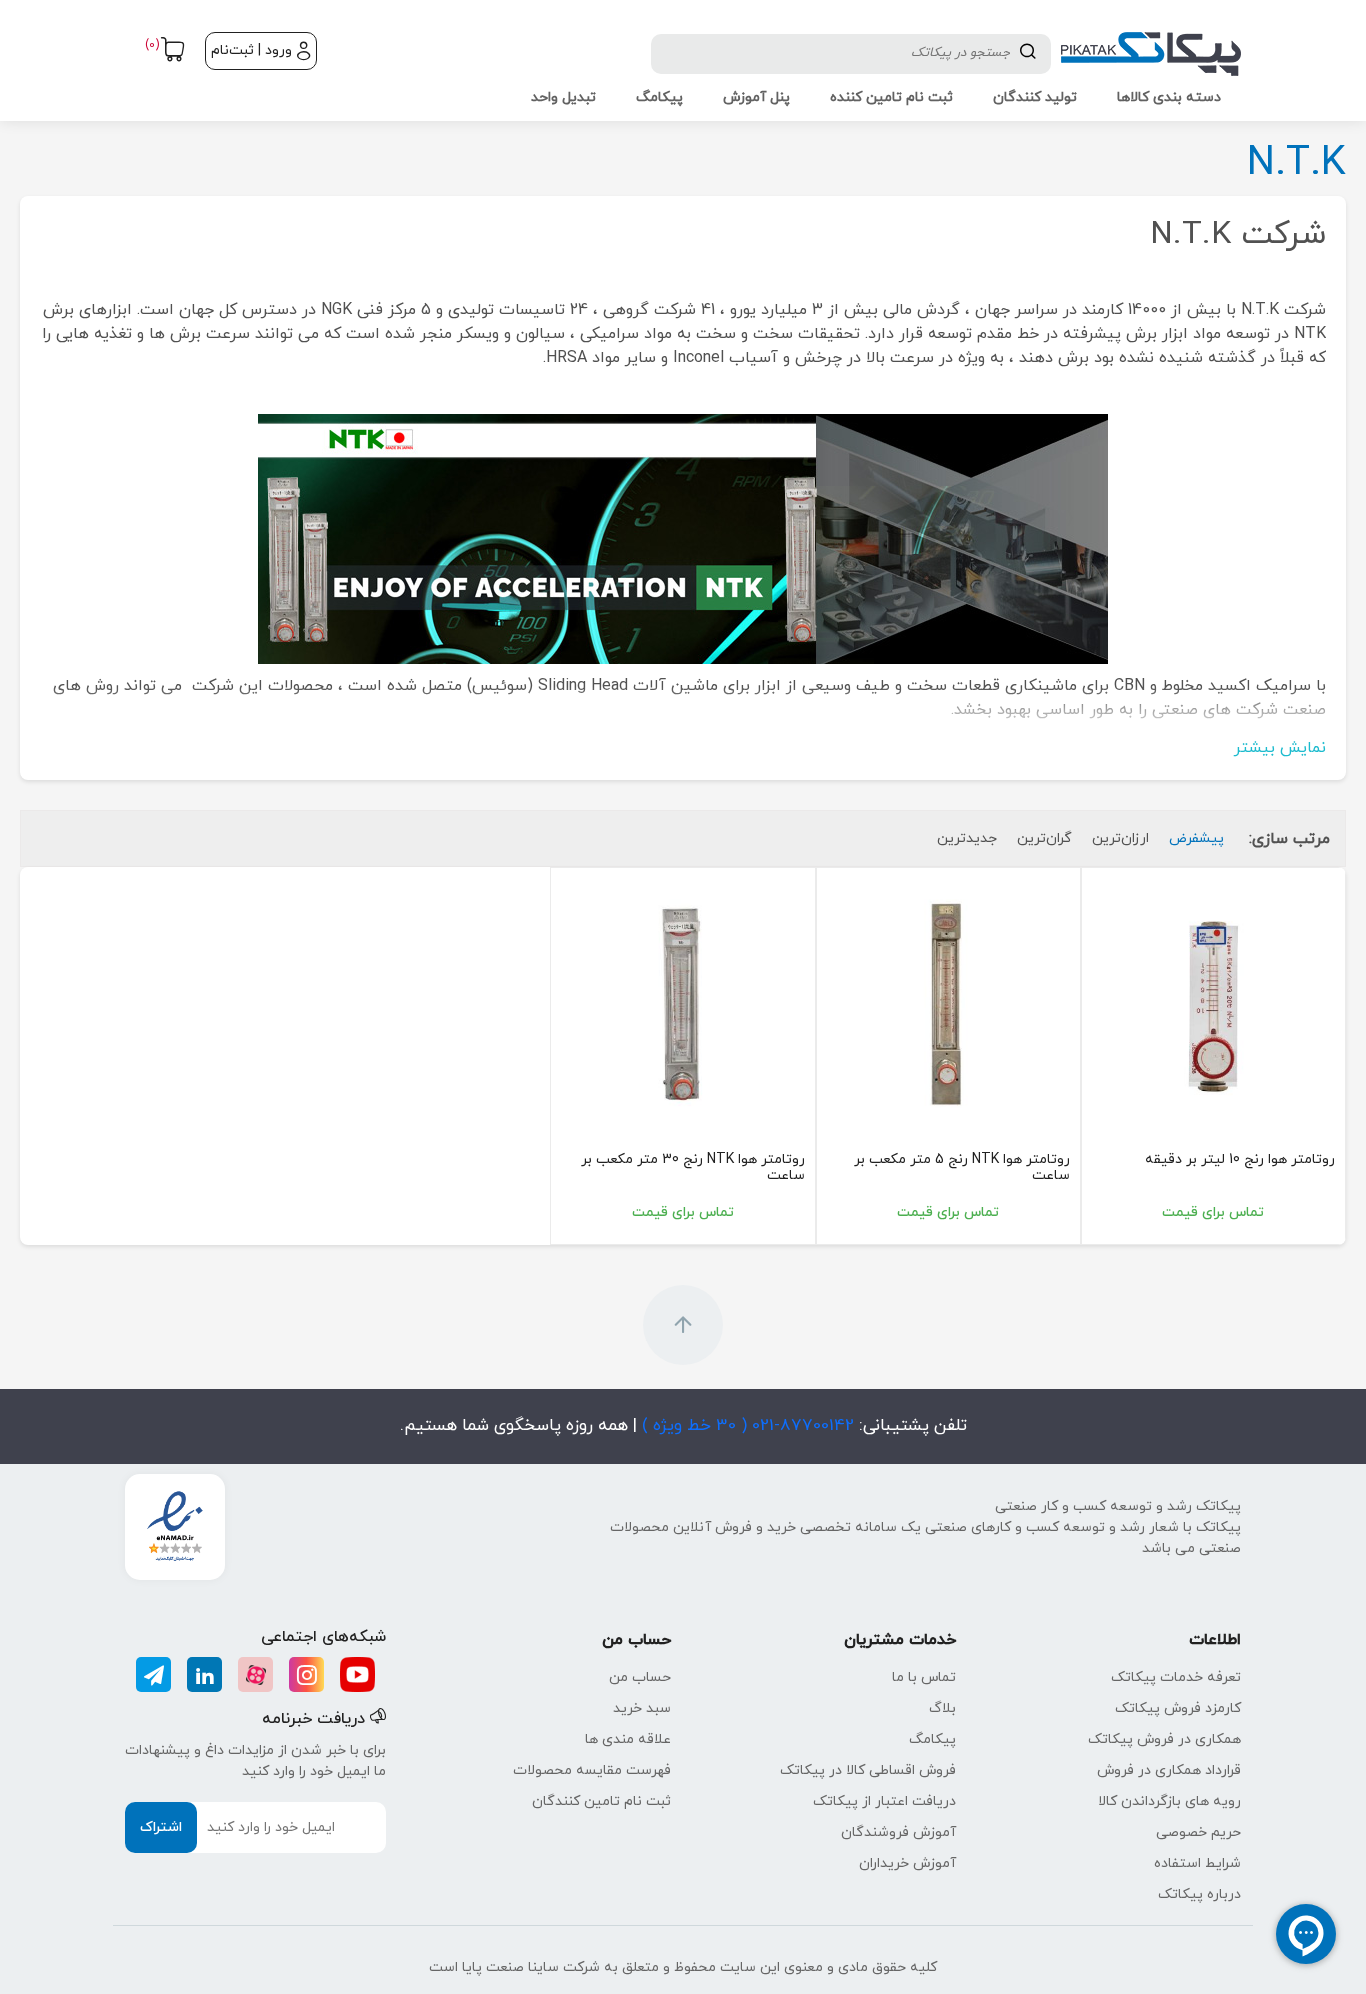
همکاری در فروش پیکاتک (1164, 1739)
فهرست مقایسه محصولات (592, 1770)
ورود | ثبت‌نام (251, 50)
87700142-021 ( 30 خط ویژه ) (745, 1426)
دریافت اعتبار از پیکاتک (884, 1801)
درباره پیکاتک (1199, 1894)
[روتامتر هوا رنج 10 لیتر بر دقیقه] (1213, 999)
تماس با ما (924, 1677)
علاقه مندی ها (628, 1739)
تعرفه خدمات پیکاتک (1176, 1677)
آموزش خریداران (907, 1863)
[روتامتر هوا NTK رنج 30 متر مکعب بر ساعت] (682, 999)
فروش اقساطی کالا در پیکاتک (868, 1770)
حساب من (640, 1677)
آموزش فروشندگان (898, 1832)
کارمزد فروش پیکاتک (1178, 1708)
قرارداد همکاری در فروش (1169, 1770)
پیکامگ (932, 1739)
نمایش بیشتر (1280, 748)
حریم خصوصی (1198, 1832)
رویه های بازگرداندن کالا (1169, 1801)
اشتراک (161, 1827)
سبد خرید (642, 1708)
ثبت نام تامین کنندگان (601, 1801)
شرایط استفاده (1197, 1863)
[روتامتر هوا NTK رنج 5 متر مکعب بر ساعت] (948, 999)
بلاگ (942, 1708)
